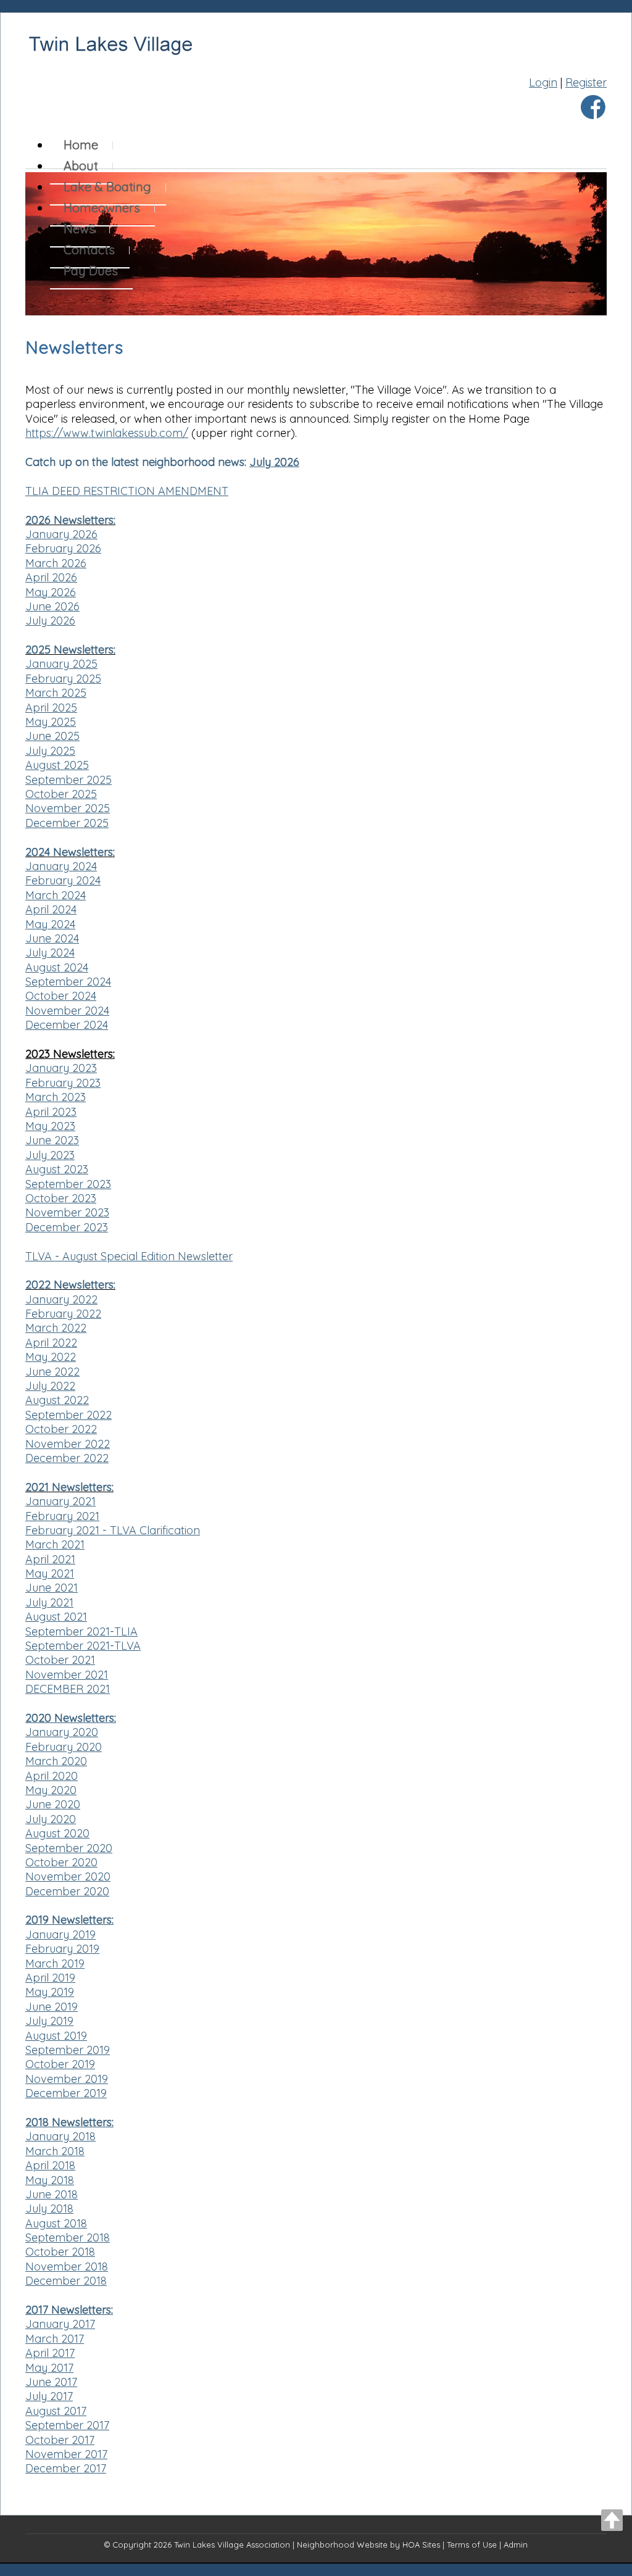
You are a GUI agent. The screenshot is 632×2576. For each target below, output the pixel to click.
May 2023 (50, 1126)
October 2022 (61, 1429)
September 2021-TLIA (81, 1631)
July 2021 (49, 1602)
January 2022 (61, 1299)
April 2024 (51, 909)
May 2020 (51, 1790)
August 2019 (56, 2036)
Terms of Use (472, 2545)
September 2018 (68, 2237)
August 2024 (57, 967)
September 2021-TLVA (83, 1646)
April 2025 (51, 708)
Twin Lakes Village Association (232, 2545)
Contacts (89, 250)
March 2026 (56, 563)
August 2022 (57, 1400)
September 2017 (67, 2425)
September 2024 (68, 982)
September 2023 (68, 1184)
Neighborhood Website (342, 2545)
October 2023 (61, 1198)
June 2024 (52, 938)
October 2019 (60, 2064)
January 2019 (60, 1934)
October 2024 (61, 996)
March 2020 (56, 1761)
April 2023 (51, 1112)
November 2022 (68, 1444)
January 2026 (61, 534)
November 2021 (67, 1675)
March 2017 (55, 2339)
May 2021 (50, 1573)
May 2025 (51, 722)
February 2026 (63, 548)
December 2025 (67, 823)
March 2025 (56, 693)
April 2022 (51, 1343)
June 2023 (52, 1140)
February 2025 (63, 679)
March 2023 (56, 1097)
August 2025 (57, 765)
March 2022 (56, 1328)
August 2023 (57, 1169)
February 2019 (62, 1949)
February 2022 (63, 1314)
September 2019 (68, 2050)
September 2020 (69, 1848)
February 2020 (64, 1747)
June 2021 (52, 1588)
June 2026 (52, 606)
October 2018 (60, 2252)
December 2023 (67, 1227)
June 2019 (52, 2007)
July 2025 (50, 751)
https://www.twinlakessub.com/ (107, 433)
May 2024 (50, 924)
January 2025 (61, 664)
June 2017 (51, 2382)
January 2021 (60, 1501)
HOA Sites (421, 2545)
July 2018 (49, 2208)
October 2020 (61, 1862)
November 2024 (67, 1011)
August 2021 (56, 1617)
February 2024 (63, 880)
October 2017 (60, 2440)
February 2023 (63, 1083)
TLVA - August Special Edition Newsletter (129, 1256)
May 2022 (51, 1357)
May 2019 (50, 1992)
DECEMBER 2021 (68, 1689)
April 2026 (51, 577)
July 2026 (274, 462)
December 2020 (67, 1891)
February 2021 (62, 1516)
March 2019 (55, 1963)
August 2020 (57, 1833)
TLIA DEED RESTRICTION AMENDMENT (127, 491)
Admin (516, 2545)
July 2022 (50, 1386)
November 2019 (67, 2079)
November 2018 (67, 2266)
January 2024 (61, 866)
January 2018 (60, 2136)
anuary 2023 (64, 1068)
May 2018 (50, 2180)
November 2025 (68, 808)
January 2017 (60, 2324)
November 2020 (68, 1876)
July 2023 (50, 1155)
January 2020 (62, 1732)
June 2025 (52, 736)
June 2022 (52, 1372)
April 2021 (50, 1559)
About (81, 166)
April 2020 (52, 1776)
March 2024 (56, 895)
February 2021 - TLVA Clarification (113, 1530)
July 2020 (51, 1819)
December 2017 (66, 2468)
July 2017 (49, 2396)
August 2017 (56, 2411)
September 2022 (69, 1415)
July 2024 (50, 953)
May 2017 (49, 2368)
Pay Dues (91, 271)
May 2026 (51, 592)
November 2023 (67, 1212)
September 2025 (69, 780)
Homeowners (102, 208)
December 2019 (66, 2093)
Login (543, 82)
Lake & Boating (107, 187)
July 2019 (49, 2021)
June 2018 (52, 2194)
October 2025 (61, 794)
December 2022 (67, 1458)
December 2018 (66, 2281)
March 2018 (55, 2151)
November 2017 (66, 2454)
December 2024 (67, 1025)
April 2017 (50, 2353)
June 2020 (53, 1804)
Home (81, 145)
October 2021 (60, 1660)
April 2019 (50, 1978)
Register (586, 82)
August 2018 (56, 2223)
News (79, 229)
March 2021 (55, 1544)
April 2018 (50, 2165)
